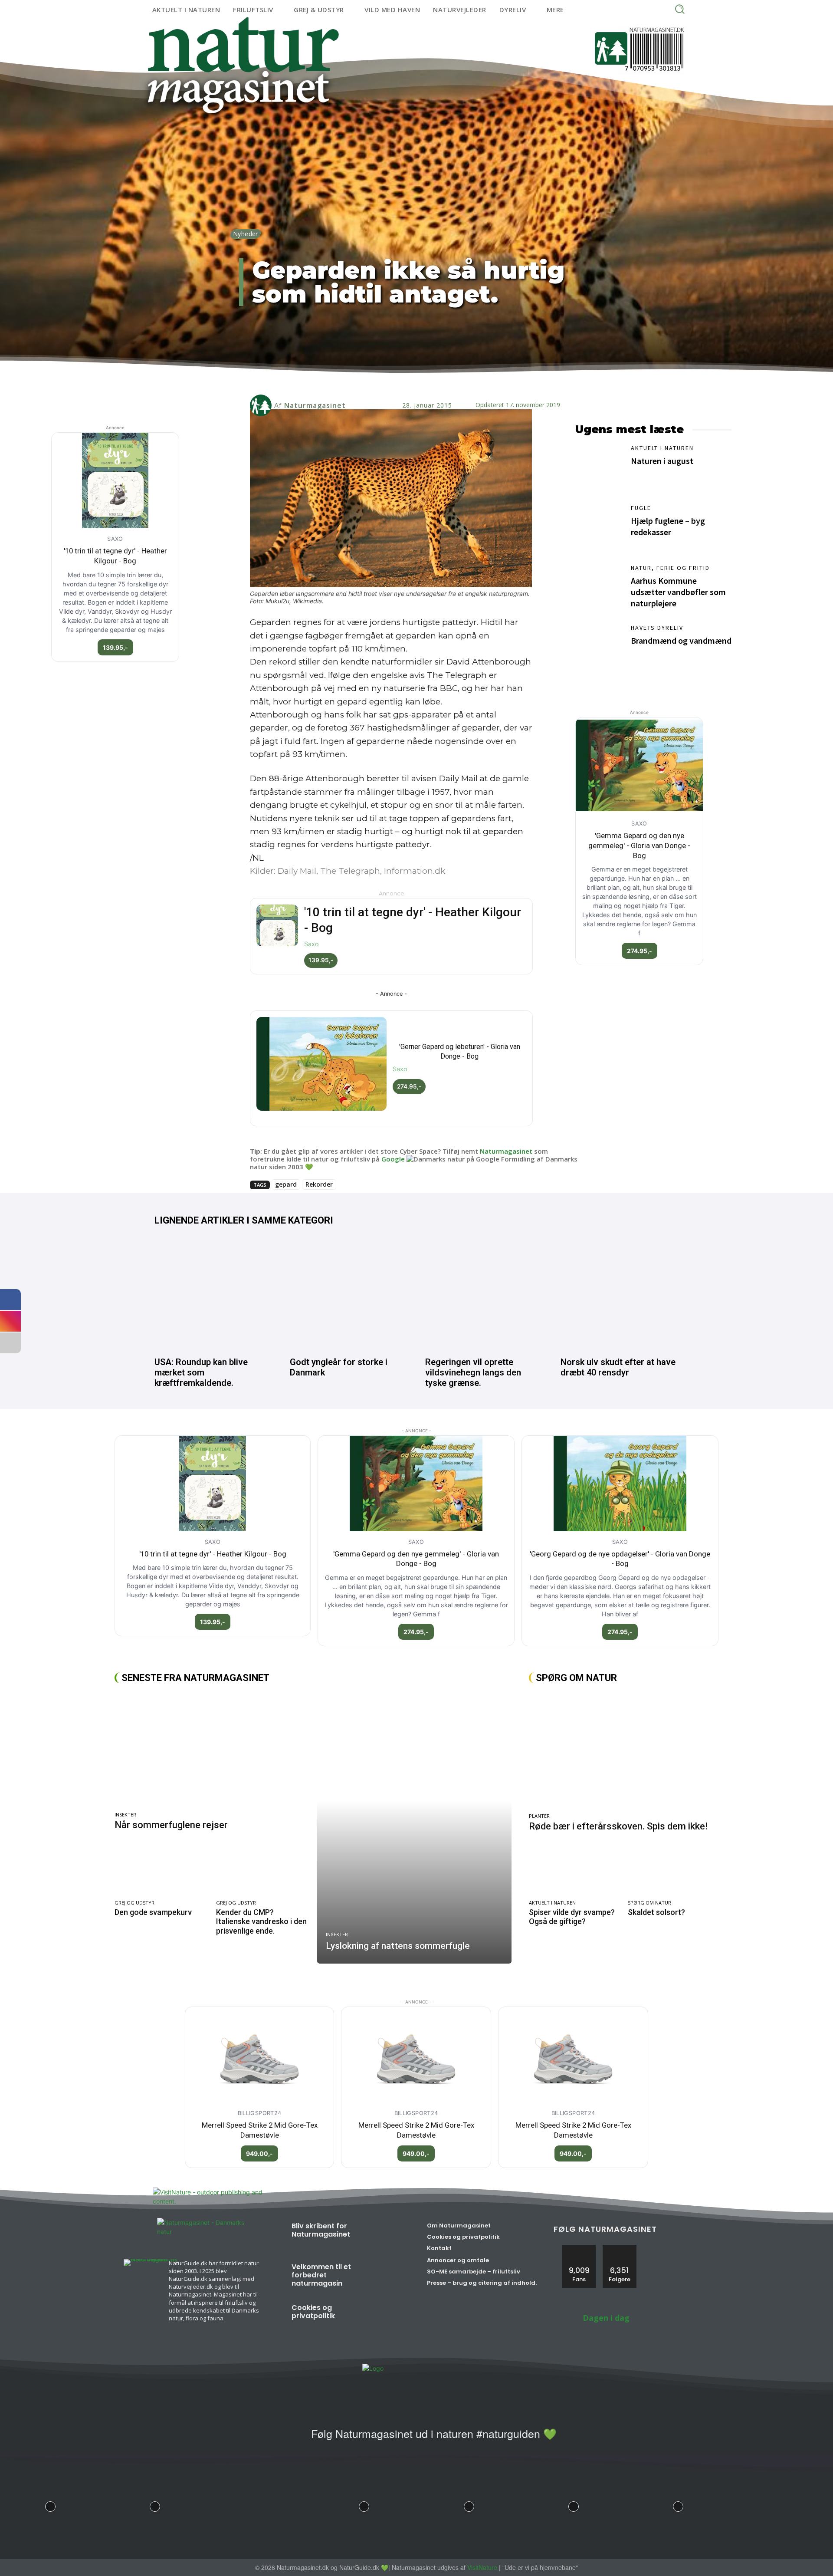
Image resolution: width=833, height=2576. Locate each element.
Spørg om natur (649, 1903)
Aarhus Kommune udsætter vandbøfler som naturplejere (678, 592)
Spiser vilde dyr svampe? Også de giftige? (572, 1917)
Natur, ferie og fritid (670, 568)
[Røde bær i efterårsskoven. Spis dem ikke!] (624, 1751)
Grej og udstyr (134, 1903)
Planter (539, 1816)
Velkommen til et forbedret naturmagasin (321, 2275)
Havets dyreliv (657, 628)
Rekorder (319, 1184)
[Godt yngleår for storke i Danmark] (349, 1294)
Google (393, 1159)
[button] (680, 9)
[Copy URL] (442, 378)
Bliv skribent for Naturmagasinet (321, 2230)
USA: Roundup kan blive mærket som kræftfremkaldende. (201, 1372)
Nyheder (246, 234)
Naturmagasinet (315, 405)
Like (579, 2248)
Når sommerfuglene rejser (171, 1825)
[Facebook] (362, 378)
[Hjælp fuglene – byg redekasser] (599, 528)
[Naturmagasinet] (262, 405)
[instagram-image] (50, 2504)
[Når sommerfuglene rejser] (212, 1750)
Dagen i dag (606, 2318)
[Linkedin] (382, 378)
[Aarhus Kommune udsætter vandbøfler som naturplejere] (599, 588)
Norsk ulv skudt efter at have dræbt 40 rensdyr (618, 1367)
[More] (462, 378)
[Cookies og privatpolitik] (383, 2318)
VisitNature (482, 2567)
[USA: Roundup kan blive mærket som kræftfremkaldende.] (213, 1294)
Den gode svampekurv (153, 1912)
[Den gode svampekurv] (161, 1870)
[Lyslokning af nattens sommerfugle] (414, 1828)
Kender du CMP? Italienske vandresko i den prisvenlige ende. (261, 1921)
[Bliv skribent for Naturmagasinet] (383, 2236)
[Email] (402, 378)
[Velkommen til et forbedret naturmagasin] (383, 2277)
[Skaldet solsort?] (673, 1870)
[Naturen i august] (599, 468)
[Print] (422, 378)
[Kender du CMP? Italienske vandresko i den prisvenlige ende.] (262, 1870)
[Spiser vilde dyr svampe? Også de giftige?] (574, 1870)
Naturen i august (662, 461)
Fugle (641, 508)
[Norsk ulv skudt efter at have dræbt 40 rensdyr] (620, 1294)
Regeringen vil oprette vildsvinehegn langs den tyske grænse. (473, 1372)
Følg (620, 2248)
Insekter (125, 1814)
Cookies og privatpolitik (313, 2312)
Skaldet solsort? (656, 1912)
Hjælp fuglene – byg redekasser (668, 526)
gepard (286, 1184)
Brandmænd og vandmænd (681, 640)
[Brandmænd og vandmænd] (599, 648)
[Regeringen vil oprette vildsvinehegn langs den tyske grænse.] (484, 1294)
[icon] (294, 2439)
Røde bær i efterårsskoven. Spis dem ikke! (618, 1826)
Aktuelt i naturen (662, 448)
